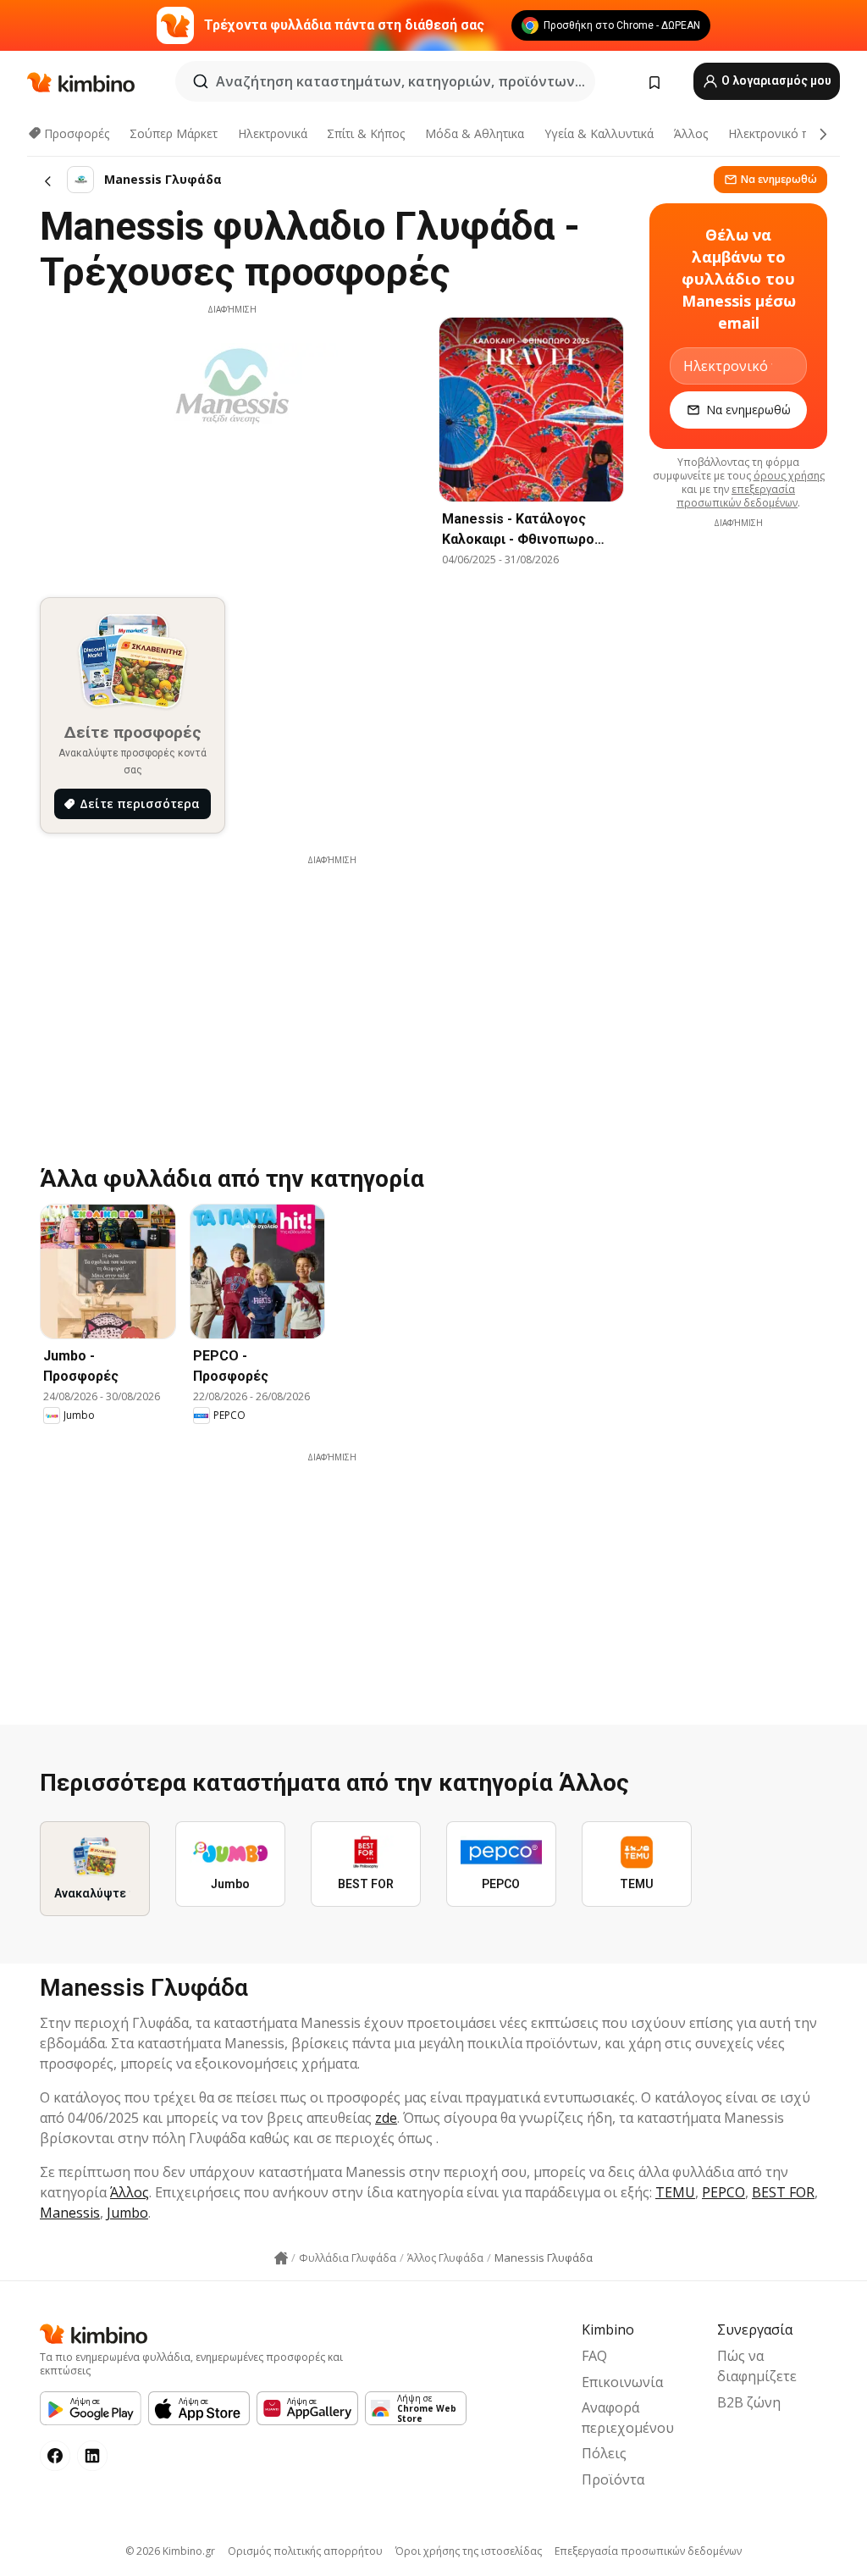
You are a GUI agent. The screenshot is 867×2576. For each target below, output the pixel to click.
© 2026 (170, 2551)
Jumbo (127, 2213)
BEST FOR (783, 2192)
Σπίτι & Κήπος (366, 133)
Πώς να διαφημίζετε (757, 2366)
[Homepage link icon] (281, 2258)
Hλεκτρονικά (273, 133)
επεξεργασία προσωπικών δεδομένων (737, 496)
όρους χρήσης (789, 476)
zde (386, 2118)
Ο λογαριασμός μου (775, 80)
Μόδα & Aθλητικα (475, 133)
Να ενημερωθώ (779, 179)
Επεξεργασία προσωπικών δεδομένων (648, 2551)
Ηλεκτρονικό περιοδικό (793, 133)
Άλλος (691, 133)
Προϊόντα (613, 2479)
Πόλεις (604, 2453)
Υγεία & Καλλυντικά (599, 133)
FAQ (594, 2356)
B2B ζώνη (749, 2402)
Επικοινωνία (622, 2382)
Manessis (70, 2213)
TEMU (675, 2192)
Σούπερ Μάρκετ (174, 133)
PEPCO (723, 2192)
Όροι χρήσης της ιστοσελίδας (469, 2551)
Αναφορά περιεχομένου (628, 2418)
